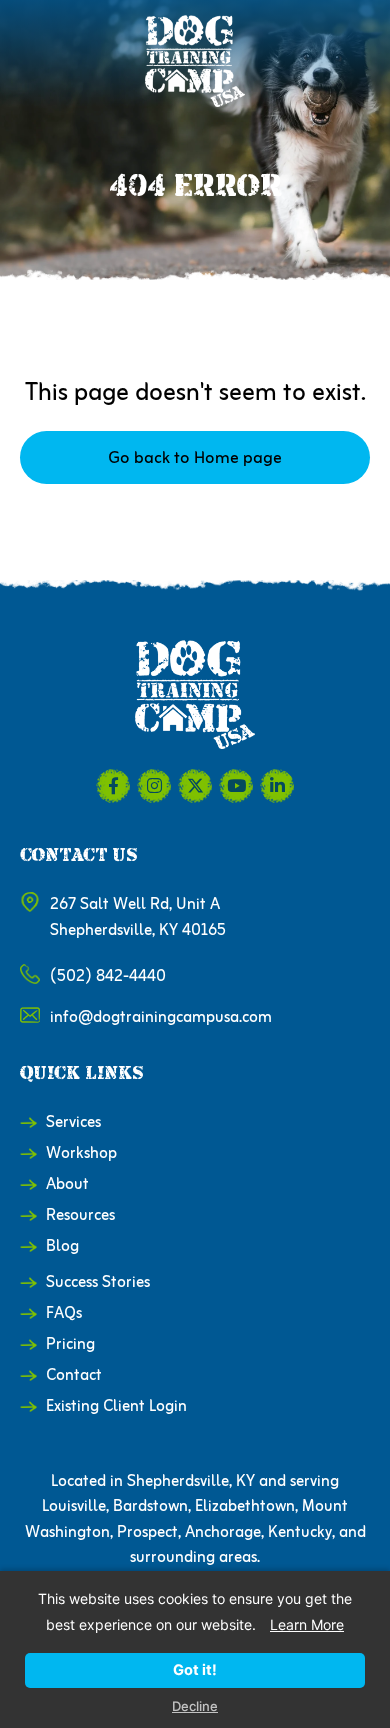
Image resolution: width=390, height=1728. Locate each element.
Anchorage (223, 1533)
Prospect (147, 1533)
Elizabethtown (245, 1507)
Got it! (195, 1670)
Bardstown (150, 1507)
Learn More (307, 1624)
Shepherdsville (178, 1482)
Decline (195, 1706)
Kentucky (300, 1533)
